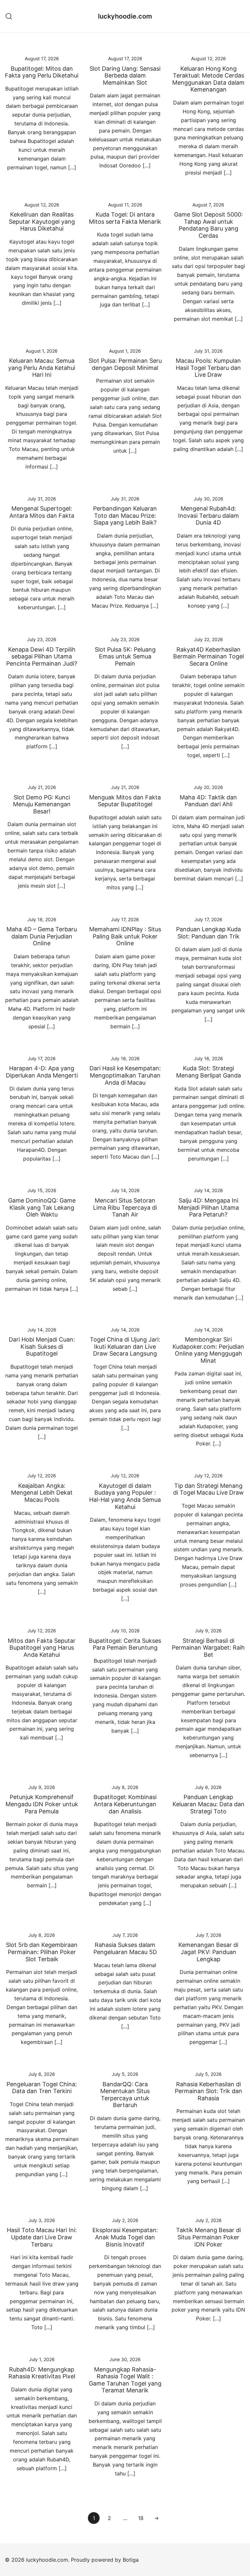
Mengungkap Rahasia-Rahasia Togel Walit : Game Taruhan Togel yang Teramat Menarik (125, 2380)
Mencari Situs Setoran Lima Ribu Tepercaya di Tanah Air (125, 1207)
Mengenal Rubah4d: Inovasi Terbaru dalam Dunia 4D (208, 515)
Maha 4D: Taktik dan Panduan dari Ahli (208, 801)
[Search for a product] (9, 16)
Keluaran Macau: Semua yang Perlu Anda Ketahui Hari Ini (42, 368)
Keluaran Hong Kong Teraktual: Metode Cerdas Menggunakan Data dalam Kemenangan (208, 79)
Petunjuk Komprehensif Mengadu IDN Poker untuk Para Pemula (42, 1804)
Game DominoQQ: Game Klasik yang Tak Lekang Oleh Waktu (42, 1207)
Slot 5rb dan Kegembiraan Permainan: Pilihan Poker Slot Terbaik (42, 1952)
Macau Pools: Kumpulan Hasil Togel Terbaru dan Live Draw (208, 368)
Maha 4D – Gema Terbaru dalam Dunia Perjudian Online (42, 936)
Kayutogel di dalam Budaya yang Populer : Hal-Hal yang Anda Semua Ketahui (125, 1496)
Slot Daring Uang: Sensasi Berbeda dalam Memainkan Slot (125, 76)
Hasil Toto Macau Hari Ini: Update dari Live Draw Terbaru (42, 2237)
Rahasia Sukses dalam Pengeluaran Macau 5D (125, 1948)
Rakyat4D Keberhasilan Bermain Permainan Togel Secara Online (208, 656)
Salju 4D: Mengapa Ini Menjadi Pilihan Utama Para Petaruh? (208, 1207)
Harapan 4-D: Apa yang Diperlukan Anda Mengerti (42, 1072)
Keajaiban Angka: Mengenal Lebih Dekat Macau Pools (42, 1493)
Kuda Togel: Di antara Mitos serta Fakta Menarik (125, 218)
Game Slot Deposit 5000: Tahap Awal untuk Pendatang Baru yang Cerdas (208, 225)
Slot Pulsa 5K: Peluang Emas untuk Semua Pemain (125, 656)
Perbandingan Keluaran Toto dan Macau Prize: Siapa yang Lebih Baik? (125, 515)
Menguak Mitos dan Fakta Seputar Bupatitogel (125, 801)
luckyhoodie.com (125, 16)
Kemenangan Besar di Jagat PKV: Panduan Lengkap (208, 1952)
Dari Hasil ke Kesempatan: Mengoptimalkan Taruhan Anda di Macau (125, 1075)
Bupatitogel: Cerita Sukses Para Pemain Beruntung (125, 1644)
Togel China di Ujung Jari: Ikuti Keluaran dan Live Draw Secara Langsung (125, 1346)
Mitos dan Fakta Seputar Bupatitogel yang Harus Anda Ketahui (42, 1648)
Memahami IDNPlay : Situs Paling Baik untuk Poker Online (125, 936)
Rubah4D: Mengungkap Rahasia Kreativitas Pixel (42, 2373)
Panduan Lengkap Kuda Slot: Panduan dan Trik (208, 933)
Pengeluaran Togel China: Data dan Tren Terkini (42, 2088)
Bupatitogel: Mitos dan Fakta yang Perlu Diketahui (42, 72)
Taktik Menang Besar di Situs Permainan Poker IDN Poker (208, 2237)
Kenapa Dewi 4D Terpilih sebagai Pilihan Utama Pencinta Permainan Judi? (42, 656)
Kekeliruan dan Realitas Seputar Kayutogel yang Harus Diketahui (42, 221)
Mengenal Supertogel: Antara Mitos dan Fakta (42, 512)
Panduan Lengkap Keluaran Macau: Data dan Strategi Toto (208, 1804)
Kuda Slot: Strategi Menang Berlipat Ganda (208, 1072)
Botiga (131, 2560)
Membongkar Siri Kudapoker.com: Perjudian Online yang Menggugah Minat (208, 1350)
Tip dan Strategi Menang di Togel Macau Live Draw (208, 1489)
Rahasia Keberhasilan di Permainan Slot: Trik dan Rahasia (208, 2091)
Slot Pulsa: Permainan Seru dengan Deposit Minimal (125, 364)
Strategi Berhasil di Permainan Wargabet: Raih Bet (208, 1648)
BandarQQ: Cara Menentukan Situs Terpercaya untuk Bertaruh (125, 2095)
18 (141, 2518)
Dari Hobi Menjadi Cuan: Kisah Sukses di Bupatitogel (42, 1346)
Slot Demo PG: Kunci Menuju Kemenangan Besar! (42, 804)
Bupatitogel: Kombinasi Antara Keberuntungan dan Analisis (125, 1804)
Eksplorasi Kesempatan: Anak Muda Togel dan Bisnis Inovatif (125, 2237)
